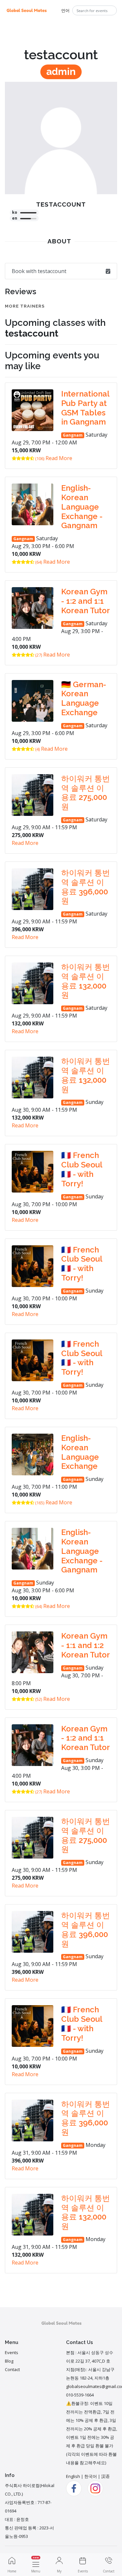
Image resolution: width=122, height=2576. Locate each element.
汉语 (105, 2476)
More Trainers (25, 306)
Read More (59, 458)
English (73, 2476)
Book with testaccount (39, 271)
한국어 (91, 2476)
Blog (9, 2361)
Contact (12, 2369)
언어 (65, 10)
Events (12, 2352)
